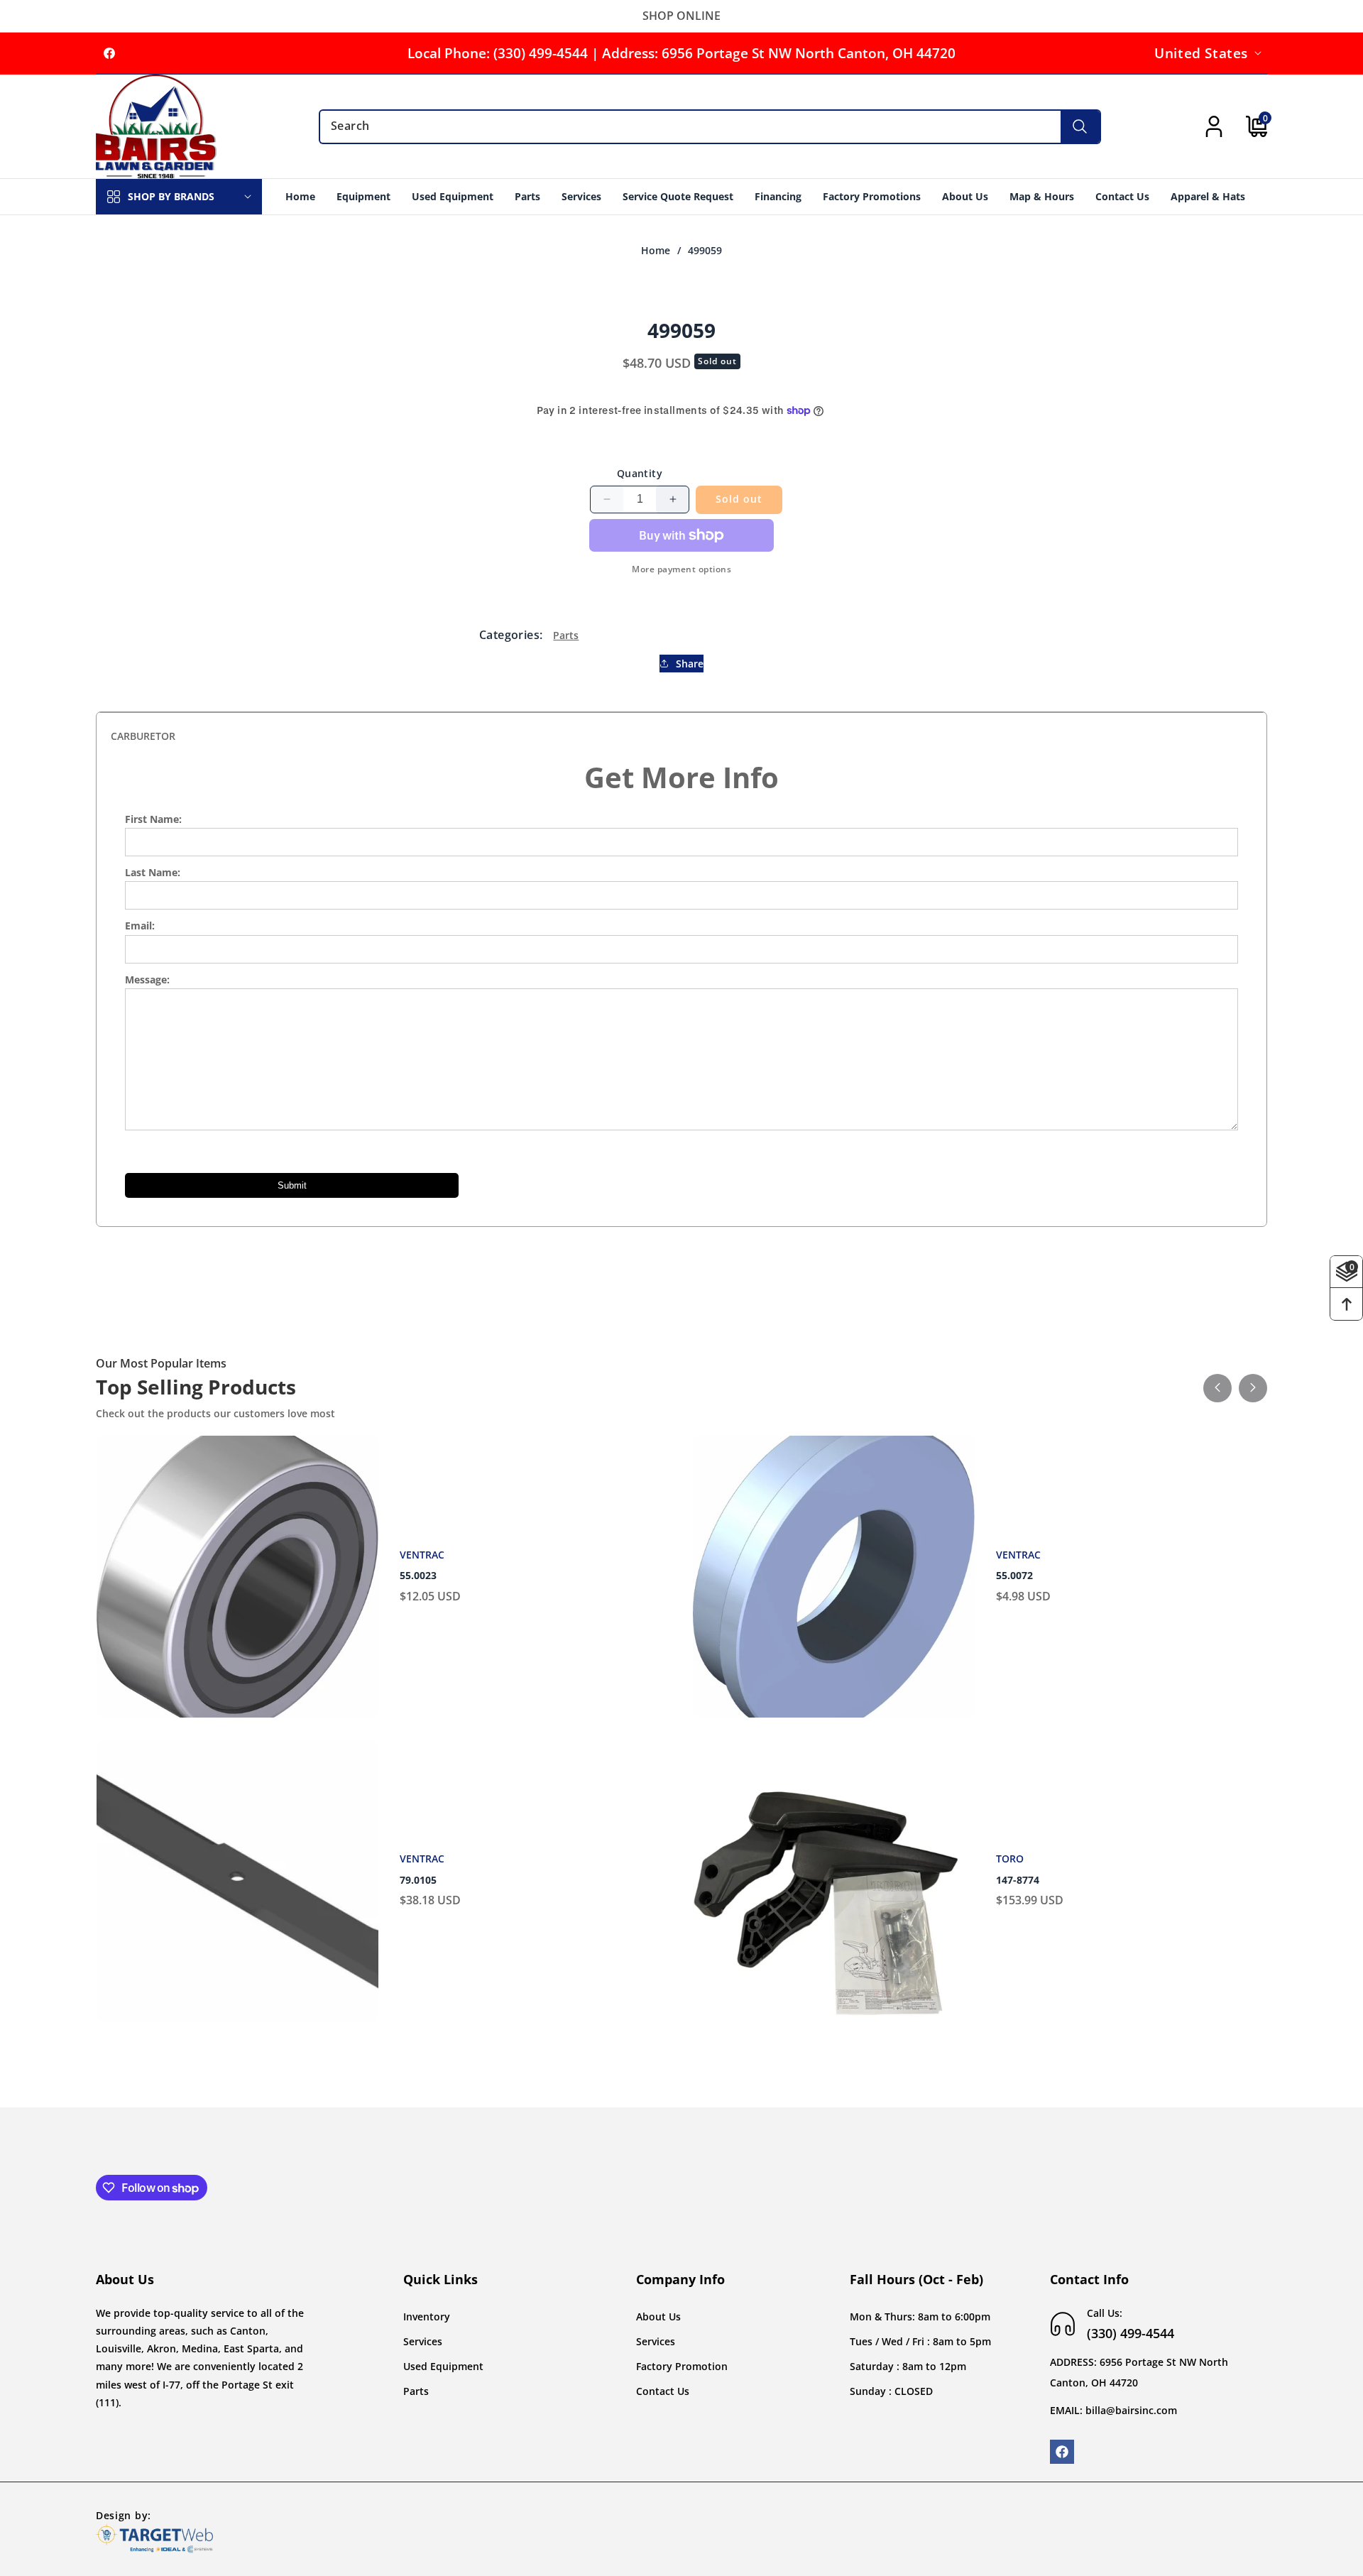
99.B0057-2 (426, 1576)
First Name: (153, 819)
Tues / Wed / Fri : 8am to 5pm (920, 2341)
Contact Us (663, 2391)
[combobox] (710, 127)
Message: (147, 979)
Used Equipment (443, 2366)
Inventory (427, 2316)
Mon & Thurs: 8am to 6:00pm (920, 2316)
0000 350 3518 (1030, 1576)
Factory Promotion (682, 2366)
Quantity (640, 473)
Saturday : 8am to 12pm (908, 2366)
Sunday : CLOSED (891, 2391)
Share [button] (690, 664)
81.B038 (418, 1880)
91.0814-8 (1019, 1880)
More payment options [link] (681, 569)
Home (656, 251)
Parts (566, 634)
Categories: (511, 635)
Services (423, 2341)
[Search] (1080, 127)
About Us (658, 2316)
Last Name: (153, 872)
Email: (140, 926)
